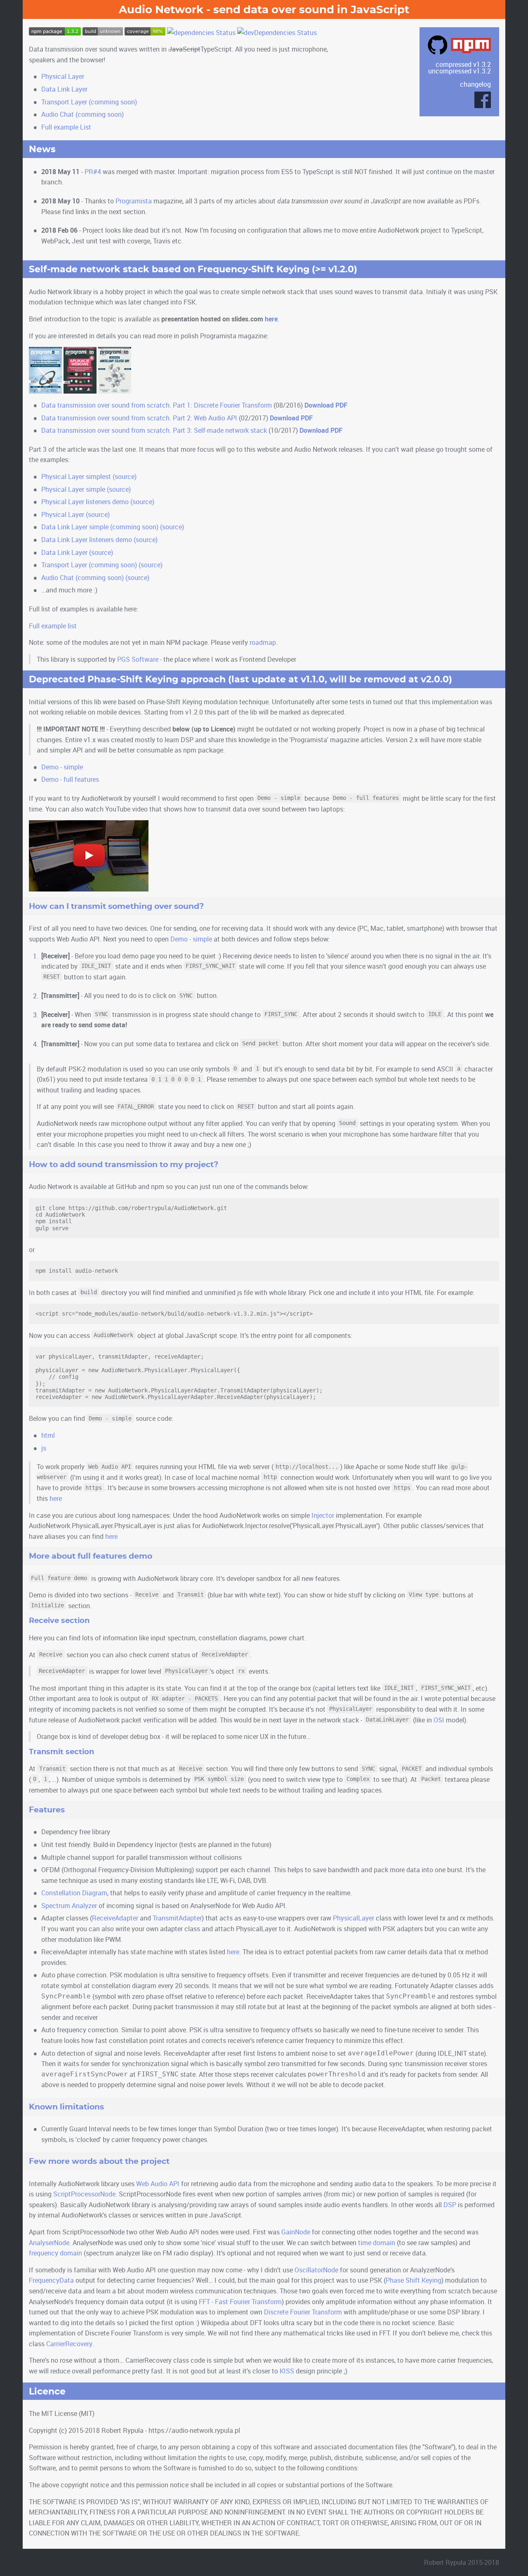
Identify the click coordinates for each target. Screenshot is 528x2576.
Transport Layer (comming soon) (89, 102)
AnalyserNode (49, 2242)
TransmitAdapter (177, 1918)
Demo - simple (62, 767)
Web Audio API (158, 2183)
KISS (287, 2371)
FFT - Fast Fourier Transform (240, 2301)
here (271, 319)
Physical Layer (63, 76)
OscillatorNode (316, 2270)
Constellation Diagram (74, 1893)
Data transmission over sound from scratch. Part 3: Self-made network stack (154, 430)
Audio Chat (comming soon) (82, 114)
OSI (439, 1720)
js (44, 1448)
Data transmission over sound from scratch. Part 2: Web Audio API (139, 418)
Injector (323, 1515)
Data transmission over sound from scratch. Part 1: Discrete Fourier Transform (157, 405)
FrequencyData (51, 2280)
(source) (125, 476)
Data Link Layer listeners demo (87, 539)
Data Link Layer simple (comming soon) (100, 527)
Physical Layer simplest (76, 476)
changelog (475, 84)
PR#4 (93, 171)
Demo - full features (70, 779)
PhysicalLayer (354, 1918)
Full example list (53, 626)
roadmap (263, 642)
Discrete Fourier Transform (303, 2312)
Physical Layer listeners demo (85, 501)
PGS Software (138, 659)
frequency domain (55, 2253)
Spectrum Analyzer (69, 1905)
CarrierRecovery (69, 2344)
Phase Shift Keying (414, 2280)
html (48, 1435)
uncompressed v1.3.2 (460, 71)
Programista (134, 201)
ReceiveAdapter (115, 1918)
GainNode (296, 2232)
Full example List (66, 127)
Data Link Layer (64, 89)
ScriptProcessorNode (84, 2194)
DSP (450, 2204)
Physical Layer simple (73, 489)
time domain (377, 2242)
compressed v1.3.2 (463, 64)
